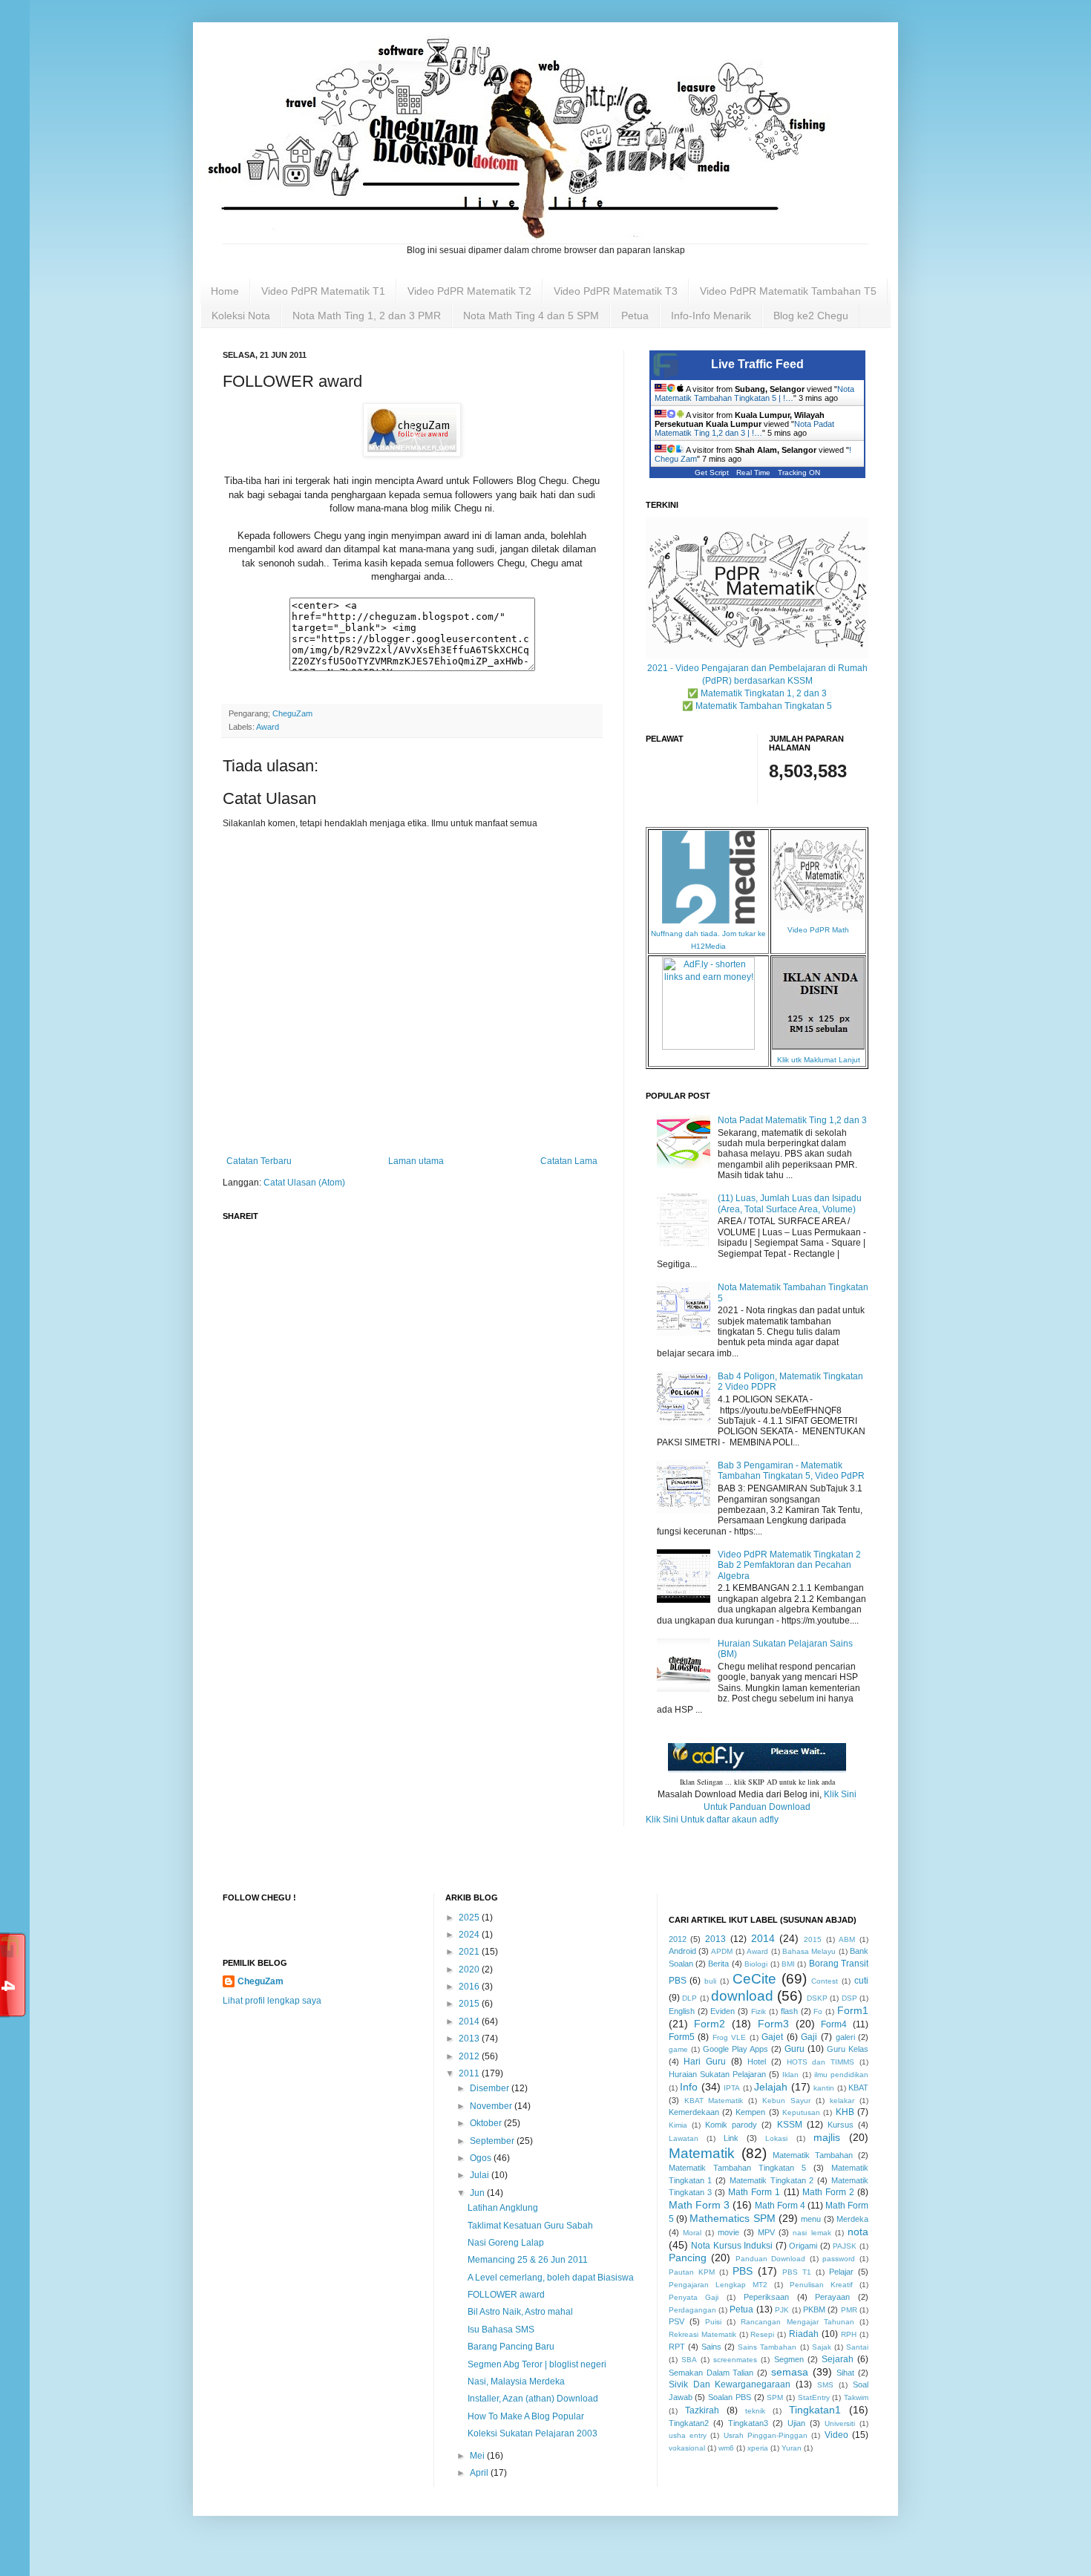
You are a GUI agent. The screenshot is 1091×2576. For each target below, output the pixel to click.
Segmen (789, 2359)
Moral (692, 2233)
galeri (845, 2037)
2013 (470, 2039)
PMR (849, 2310)
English (682, 2011)
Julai (481, 2175)
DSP (849, 1998)
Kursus (841, 2125)
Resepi (762, 2334)
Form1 (853, 2010)
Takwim (856, 2397)
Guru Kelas (848, 2049)
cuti (861, 1981)
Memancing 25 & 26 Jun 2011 (528, 2260)
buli (710, 1981)
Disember (491, 2088)
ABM (847, 1939)
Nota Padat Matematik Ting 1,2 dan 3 (792, 1120)
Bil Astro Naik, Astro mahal (520, 2312)
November (492, 2106)
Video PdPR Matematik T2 (469, 291)
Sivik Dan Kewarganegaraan (730, 2384)
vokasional (687, 2448)
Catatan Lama (569, 1161)
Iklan (790, 2075)
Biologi (756, 1964)
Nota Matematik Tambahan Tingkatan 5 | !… (754, 393)
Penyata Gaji (694, 2297)
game (678, 2049)
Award (268, 727)
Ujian (796, 2423)
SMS (825, 2385)
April (480, 2473)
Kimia (678, 2125)
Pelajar (841, 2272)
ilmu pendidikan (841, 2075)
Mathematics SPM (732, 2218)
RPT (677, 2347)
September (493, 2141)
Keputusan (801, 2112)
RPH (849, 2334)
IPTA (732, 2088)
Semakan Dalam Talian (711, 2373)
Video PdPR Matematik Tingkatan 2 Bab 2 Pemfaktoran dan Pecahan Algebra (789, 1565)
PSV (676, 2321)
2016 (470, 1987)
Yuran (792, 2448)
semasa (790, 2372)
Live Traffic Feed (757, 364)
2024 (470, 1935)
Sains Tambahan (767, 2347)
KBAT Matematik (714, 2101)
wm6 (726, 2448)
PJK (782, 2310)
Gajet (772, 2037)
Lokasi (776, 2138)
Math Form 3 (699, 2205)
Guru (795, 2049)
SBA (689, 2360)
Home (225, 291)
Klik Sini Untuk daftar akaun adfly (712, 1820)
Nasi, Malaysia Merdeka (516, 2382)
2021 (470, 1952)
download (742, 1996)
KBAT (858, 2088)
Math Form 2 (828, 2192)
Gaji (809, 2037)
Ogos (482, 2158)
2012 (470, 2056)
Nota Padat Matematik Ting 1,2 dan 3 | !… (744, 428)
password (839, 2259)
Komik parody (731, 2125)
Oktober (487, 2123)
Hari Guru (705, 2062)
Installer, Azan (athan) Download (533, 2399)
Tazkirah (702, 2410)
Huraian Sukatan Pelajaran (717, 2074)
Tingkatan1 (815, 2410)
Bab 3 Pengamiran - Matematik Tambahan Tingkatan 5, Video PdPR (791, 1471)
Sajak (822, 2347)
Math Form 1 (754, 2192)
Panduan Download (771, 2259)
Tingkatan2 (689, 2423)
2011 (470, 2073)
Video (836, 2435)
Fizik (759, 2011)
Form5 (682, 2037)
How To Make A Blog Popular (526, 2416)
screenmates (735, 2360)
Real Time (753, 473)
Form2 (710, 2024)
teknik (755, 2411)
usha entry (688, 2435)
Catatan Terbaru (259, 1161)
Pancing (688, 2258)
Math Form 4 (780, 2206)
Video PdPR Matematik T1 (323, 291)
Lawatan (684, 2138)
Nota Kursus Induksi (732, 2246)
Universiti (840, 2423)
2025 (470, 1918)
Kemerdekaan (694, 2112)
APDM (722, 1951)
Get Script (712, 473)
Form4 (834, 2024)
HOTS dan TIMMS (821, 2062)
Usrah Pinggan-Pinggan (766, 2435)
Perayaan (832, 2297)
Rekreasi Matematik (702, 2334)
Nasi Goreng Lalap (506, 2243)
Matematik (702, 2153)
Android (682, 1951)
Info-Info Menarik (711, 316)
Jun (478, 2193)
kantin (824, 2088)
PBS (743, 2271)
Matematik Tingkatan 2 (772, 2180)
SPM (775, 2397)
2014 (470, 2021)
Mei (478, 2456)
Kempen (750, 2112)
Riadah (804, 2334)
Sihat (845, 2373)
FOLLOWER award (506, 2295)
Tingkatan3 (748, 2423)
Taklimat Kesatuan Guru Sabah (530, 2226)
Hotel (757, 2062)
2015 (470, 2004)
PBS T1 (797, 2272)
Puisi (713, 2322)
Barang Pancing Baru (511, 2347)
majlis (827, 2137)
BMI (788, 1964)
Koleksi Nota (241, 316)
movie (728, 2232)
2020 (470, 1969)
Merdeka (852, 2219)
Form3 (773, 2024)
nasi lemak (812, 2233)
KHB (845, 2112)
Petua (635, 316)
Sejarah (838, 2359)
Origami (803, 2246)
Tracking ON (799, 473)
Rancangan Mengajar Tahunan (797, 2322)
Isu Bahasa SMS (501, 2330)
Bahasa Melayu (809, 1951)
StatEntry (814, 2397)
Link (731, 2138)
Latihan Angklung (503, 2208)
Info (689, 2087)
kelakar (842, 2101)
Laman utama (416, 1161)
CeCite (754, 1979)
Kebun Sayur (786, 2101)
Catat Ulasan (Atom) (304, 1183)
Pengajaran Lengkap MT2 (718, 2285)
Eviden (723, 2011)
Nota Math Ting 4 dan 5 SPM (531, 316)
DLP (689, 1998)
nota (858, 2232)
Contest (825, 1981)
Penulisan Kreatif (821, 2285)
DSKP (817, 1998)
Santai (857, 2347)
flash (789, 2011)
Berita (718, 1964)
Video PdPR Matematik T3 (616, 291)
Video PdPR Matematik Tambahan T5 (788, 291)
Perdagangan (692, 2310)
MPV (766, 2232)
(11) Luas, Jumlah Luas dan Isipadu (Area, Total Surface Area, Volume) (790, 1203)
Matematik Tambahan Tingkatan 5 (737, 2168)
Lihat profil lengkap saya (272, 2001)
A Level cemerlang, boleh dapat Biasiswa (551, 2278)
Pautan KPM (692, 2272)
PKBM (814, 2309)
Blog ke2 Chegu (811, 316)
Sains (711, 2347)
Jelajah (771, 2087)
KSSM (790, 2125)
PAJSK (845, 2246)
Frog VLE (730, 2037)
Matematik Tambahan (813, 2155)
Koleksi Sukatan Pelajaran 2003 (533, 2433)
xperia (758, 2448)
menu (811, 2219)
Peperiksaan (766, 2297)
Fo (818, 2011)
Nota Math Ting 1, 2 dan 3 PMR (367, 316)
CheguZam (261, 1981)
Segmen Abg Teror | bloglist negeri (537, 2364)
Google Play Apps (735, 2049)
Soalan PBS (730, 2397)
